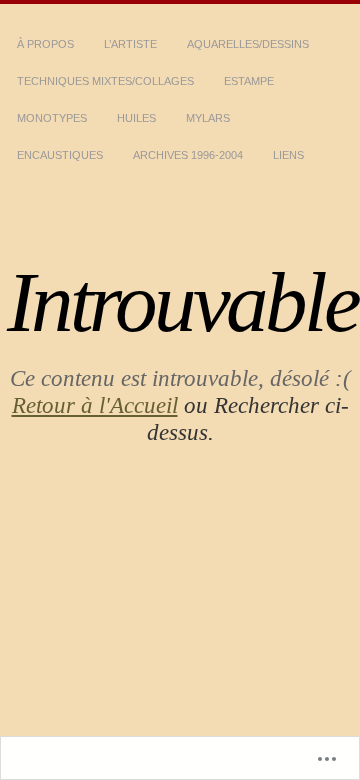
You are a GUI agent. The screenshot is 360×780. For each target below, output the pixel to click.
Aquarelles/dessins (248, 44)
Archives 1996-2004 (188, 155)
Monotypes (52, 118)
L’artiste (130, 44)
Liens (288, 155)
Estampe (249, 81)
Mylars (208, 118)
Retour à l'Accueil (95, 405)
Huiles (136, 118)
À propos (45, 44)
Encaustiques (60, 155)
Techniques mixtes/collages (105, 81)
